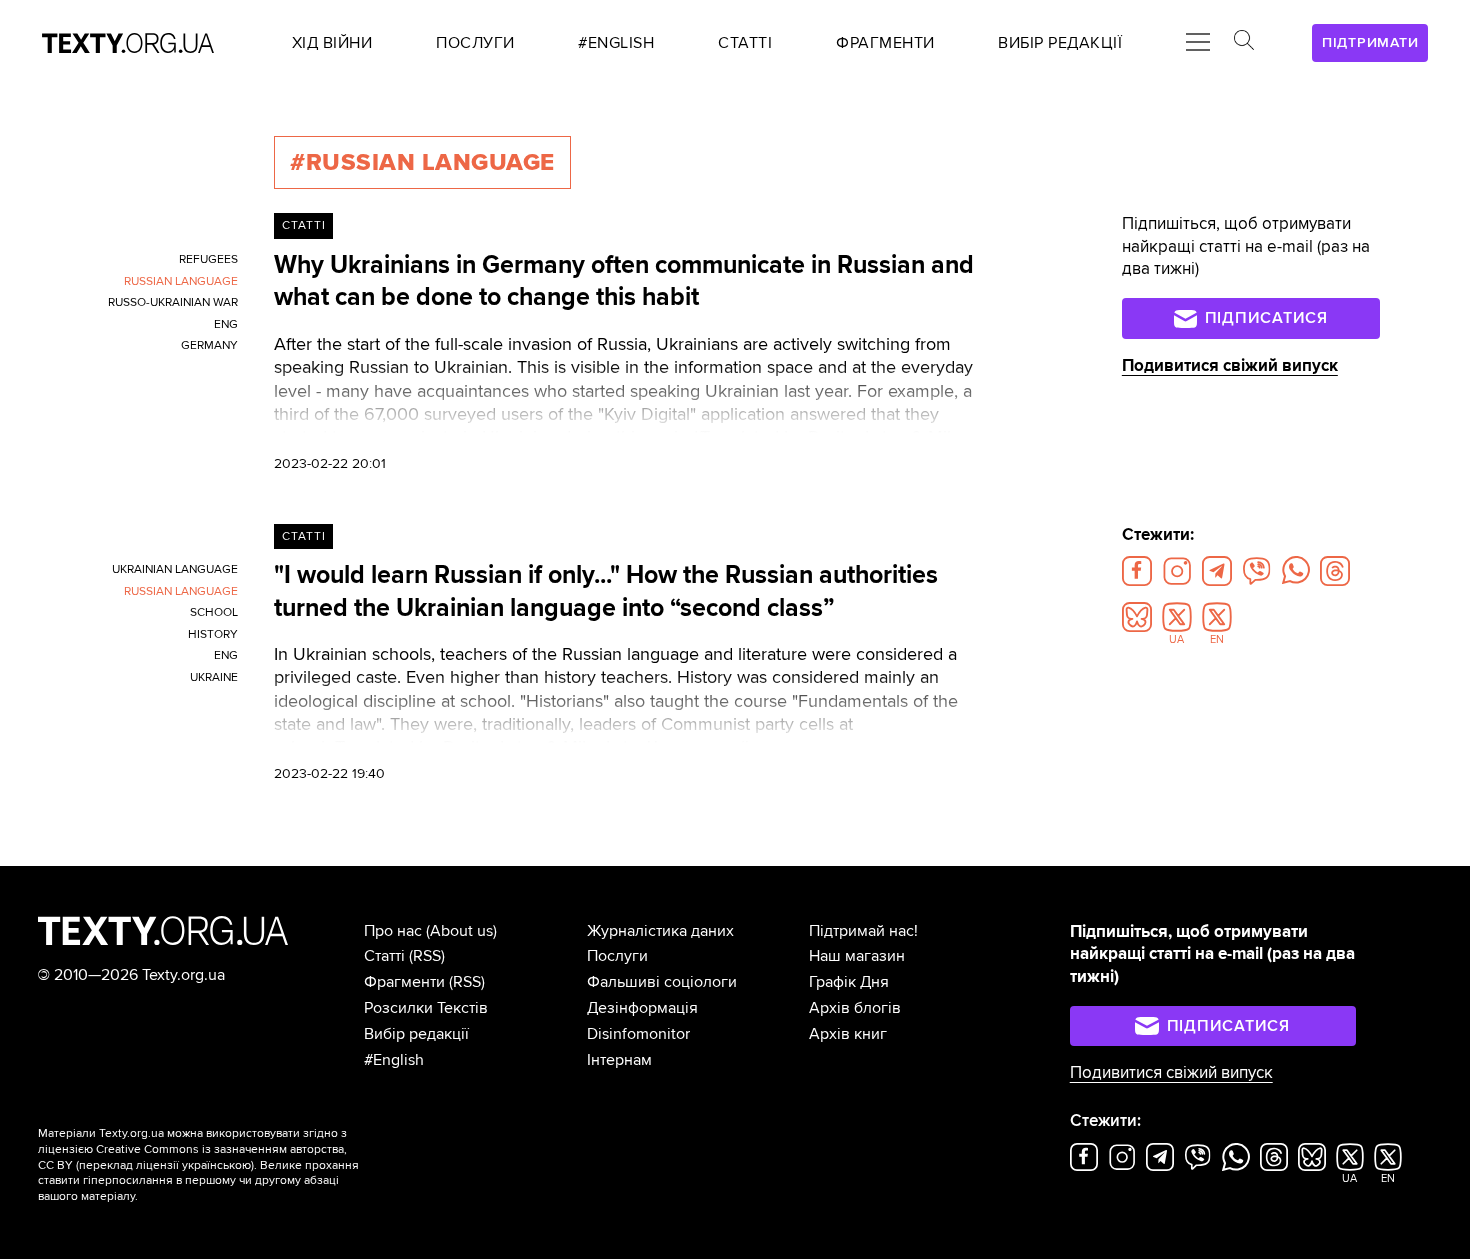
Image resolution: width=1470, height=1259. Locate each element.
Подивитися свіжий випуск (1230, 365)
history (213, 634)
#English (394, 1060)
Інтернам (619, 1060)
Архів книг (848, 1034)
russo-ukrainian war (173, 302)
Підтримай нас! (863, 931)
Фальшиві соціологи (662, 982)
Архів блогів (855, 1008)
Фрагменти (404, 982)
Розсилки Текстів (426, 1008)
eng (226, 324)
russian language (181, 281)
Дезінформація (642, 1008)
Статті (304, 225)
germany (209, 345)
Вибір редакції (416, 1034)
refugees (208, 259)
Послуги (617, 956)
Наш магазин (857, 956)
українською (216, 1165)
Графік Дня (849, 982)
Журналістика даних (660, 931)
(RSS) (427, 956)
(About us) (461, 931)
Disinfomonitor (638, 1034)
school (214, 612)
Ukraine (214, 677)
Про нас (393, 931)
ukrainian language (175, 569)
